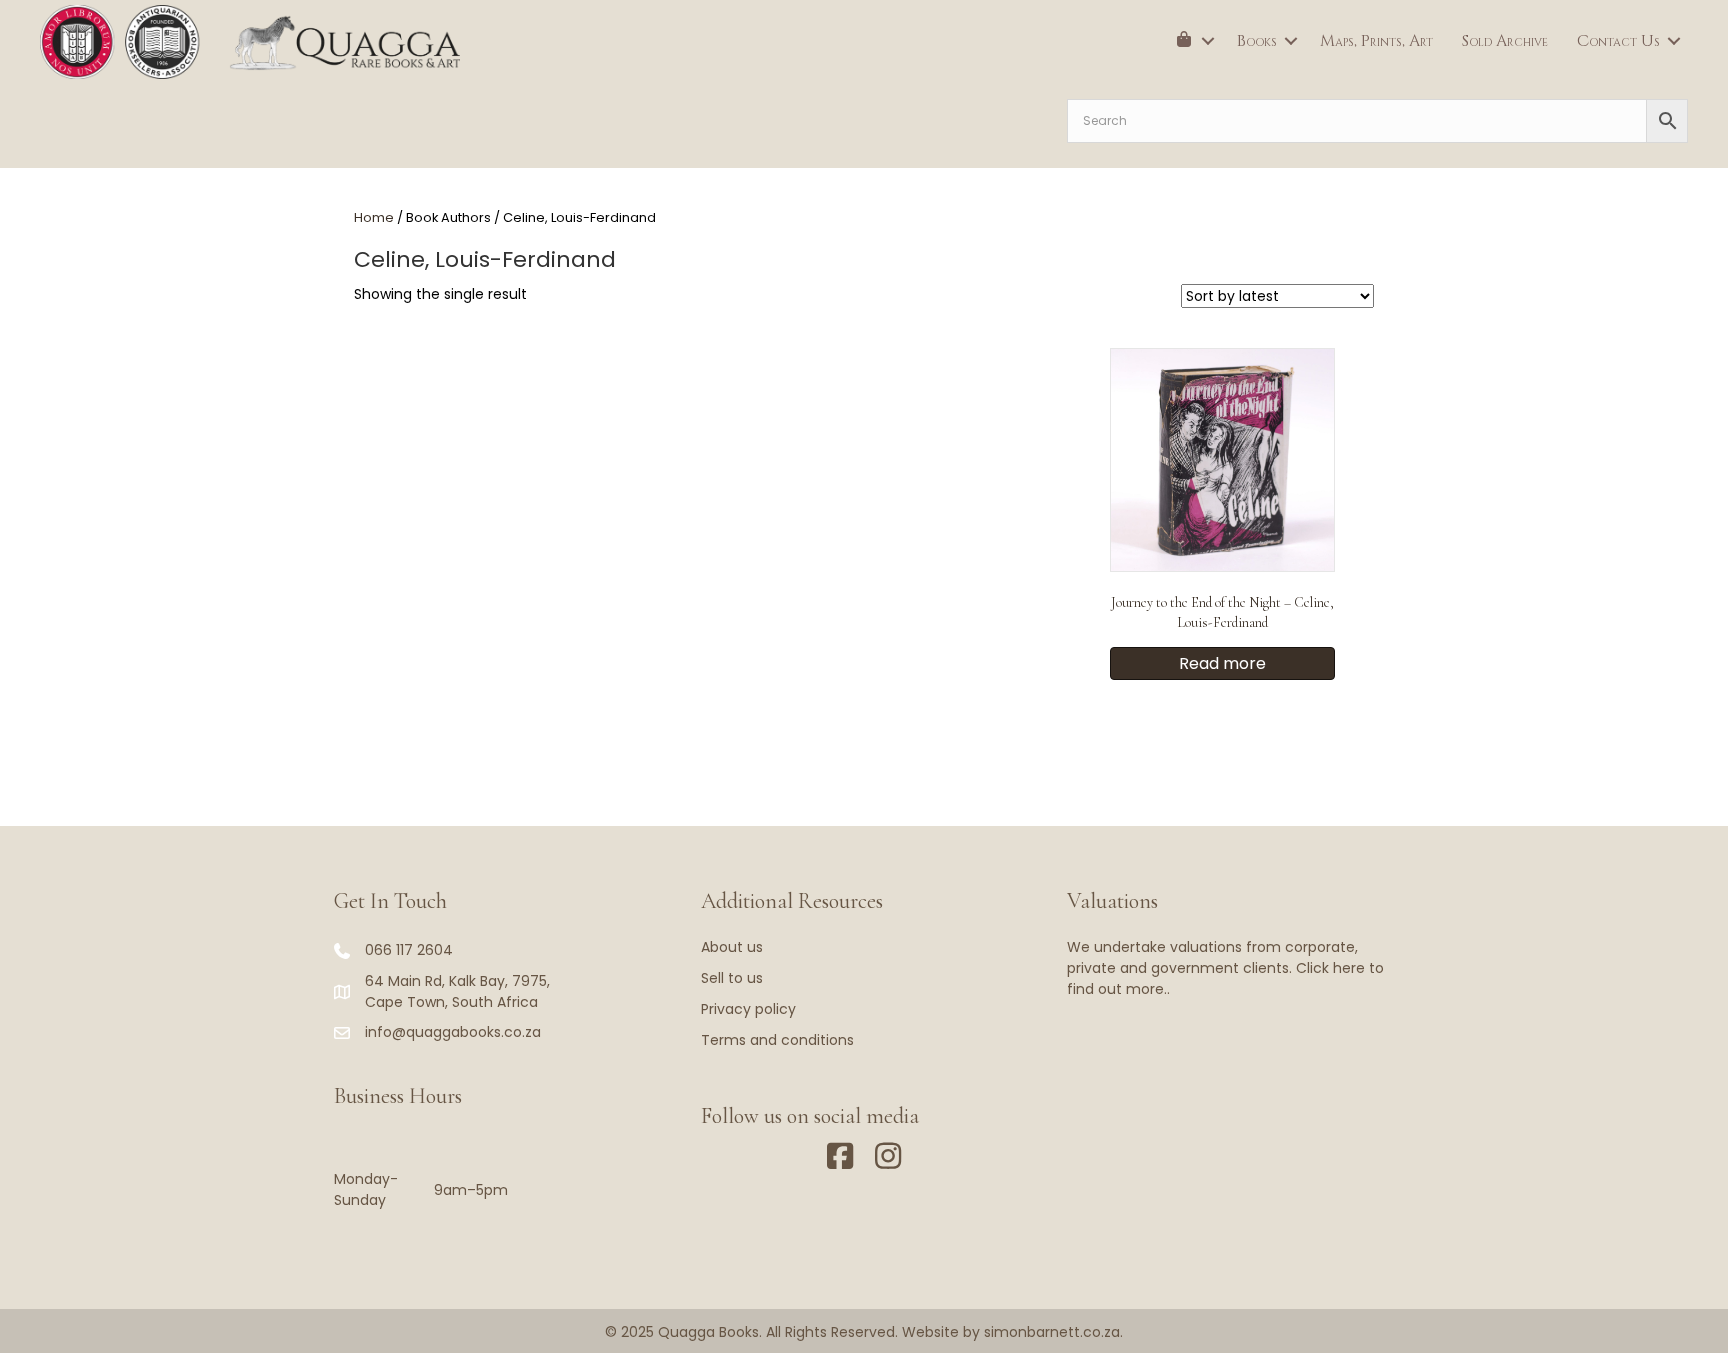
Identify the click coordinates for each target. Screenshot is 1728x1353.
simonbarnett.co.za (1052, 1332)
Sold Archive (1505, 41)
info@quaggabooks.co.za (453, 1032)
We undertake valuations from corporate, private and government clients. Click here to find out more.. (1225, 968)
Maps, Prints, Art (1376, 41)
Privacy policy (748, 1009)
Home (374, 217)
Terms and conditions (777, 1040)
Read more (1222, 663)
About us (732, 947)
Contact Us (1618, 41)
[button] (1208, 41)
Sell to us (732, 978)
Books (1257, 41)
